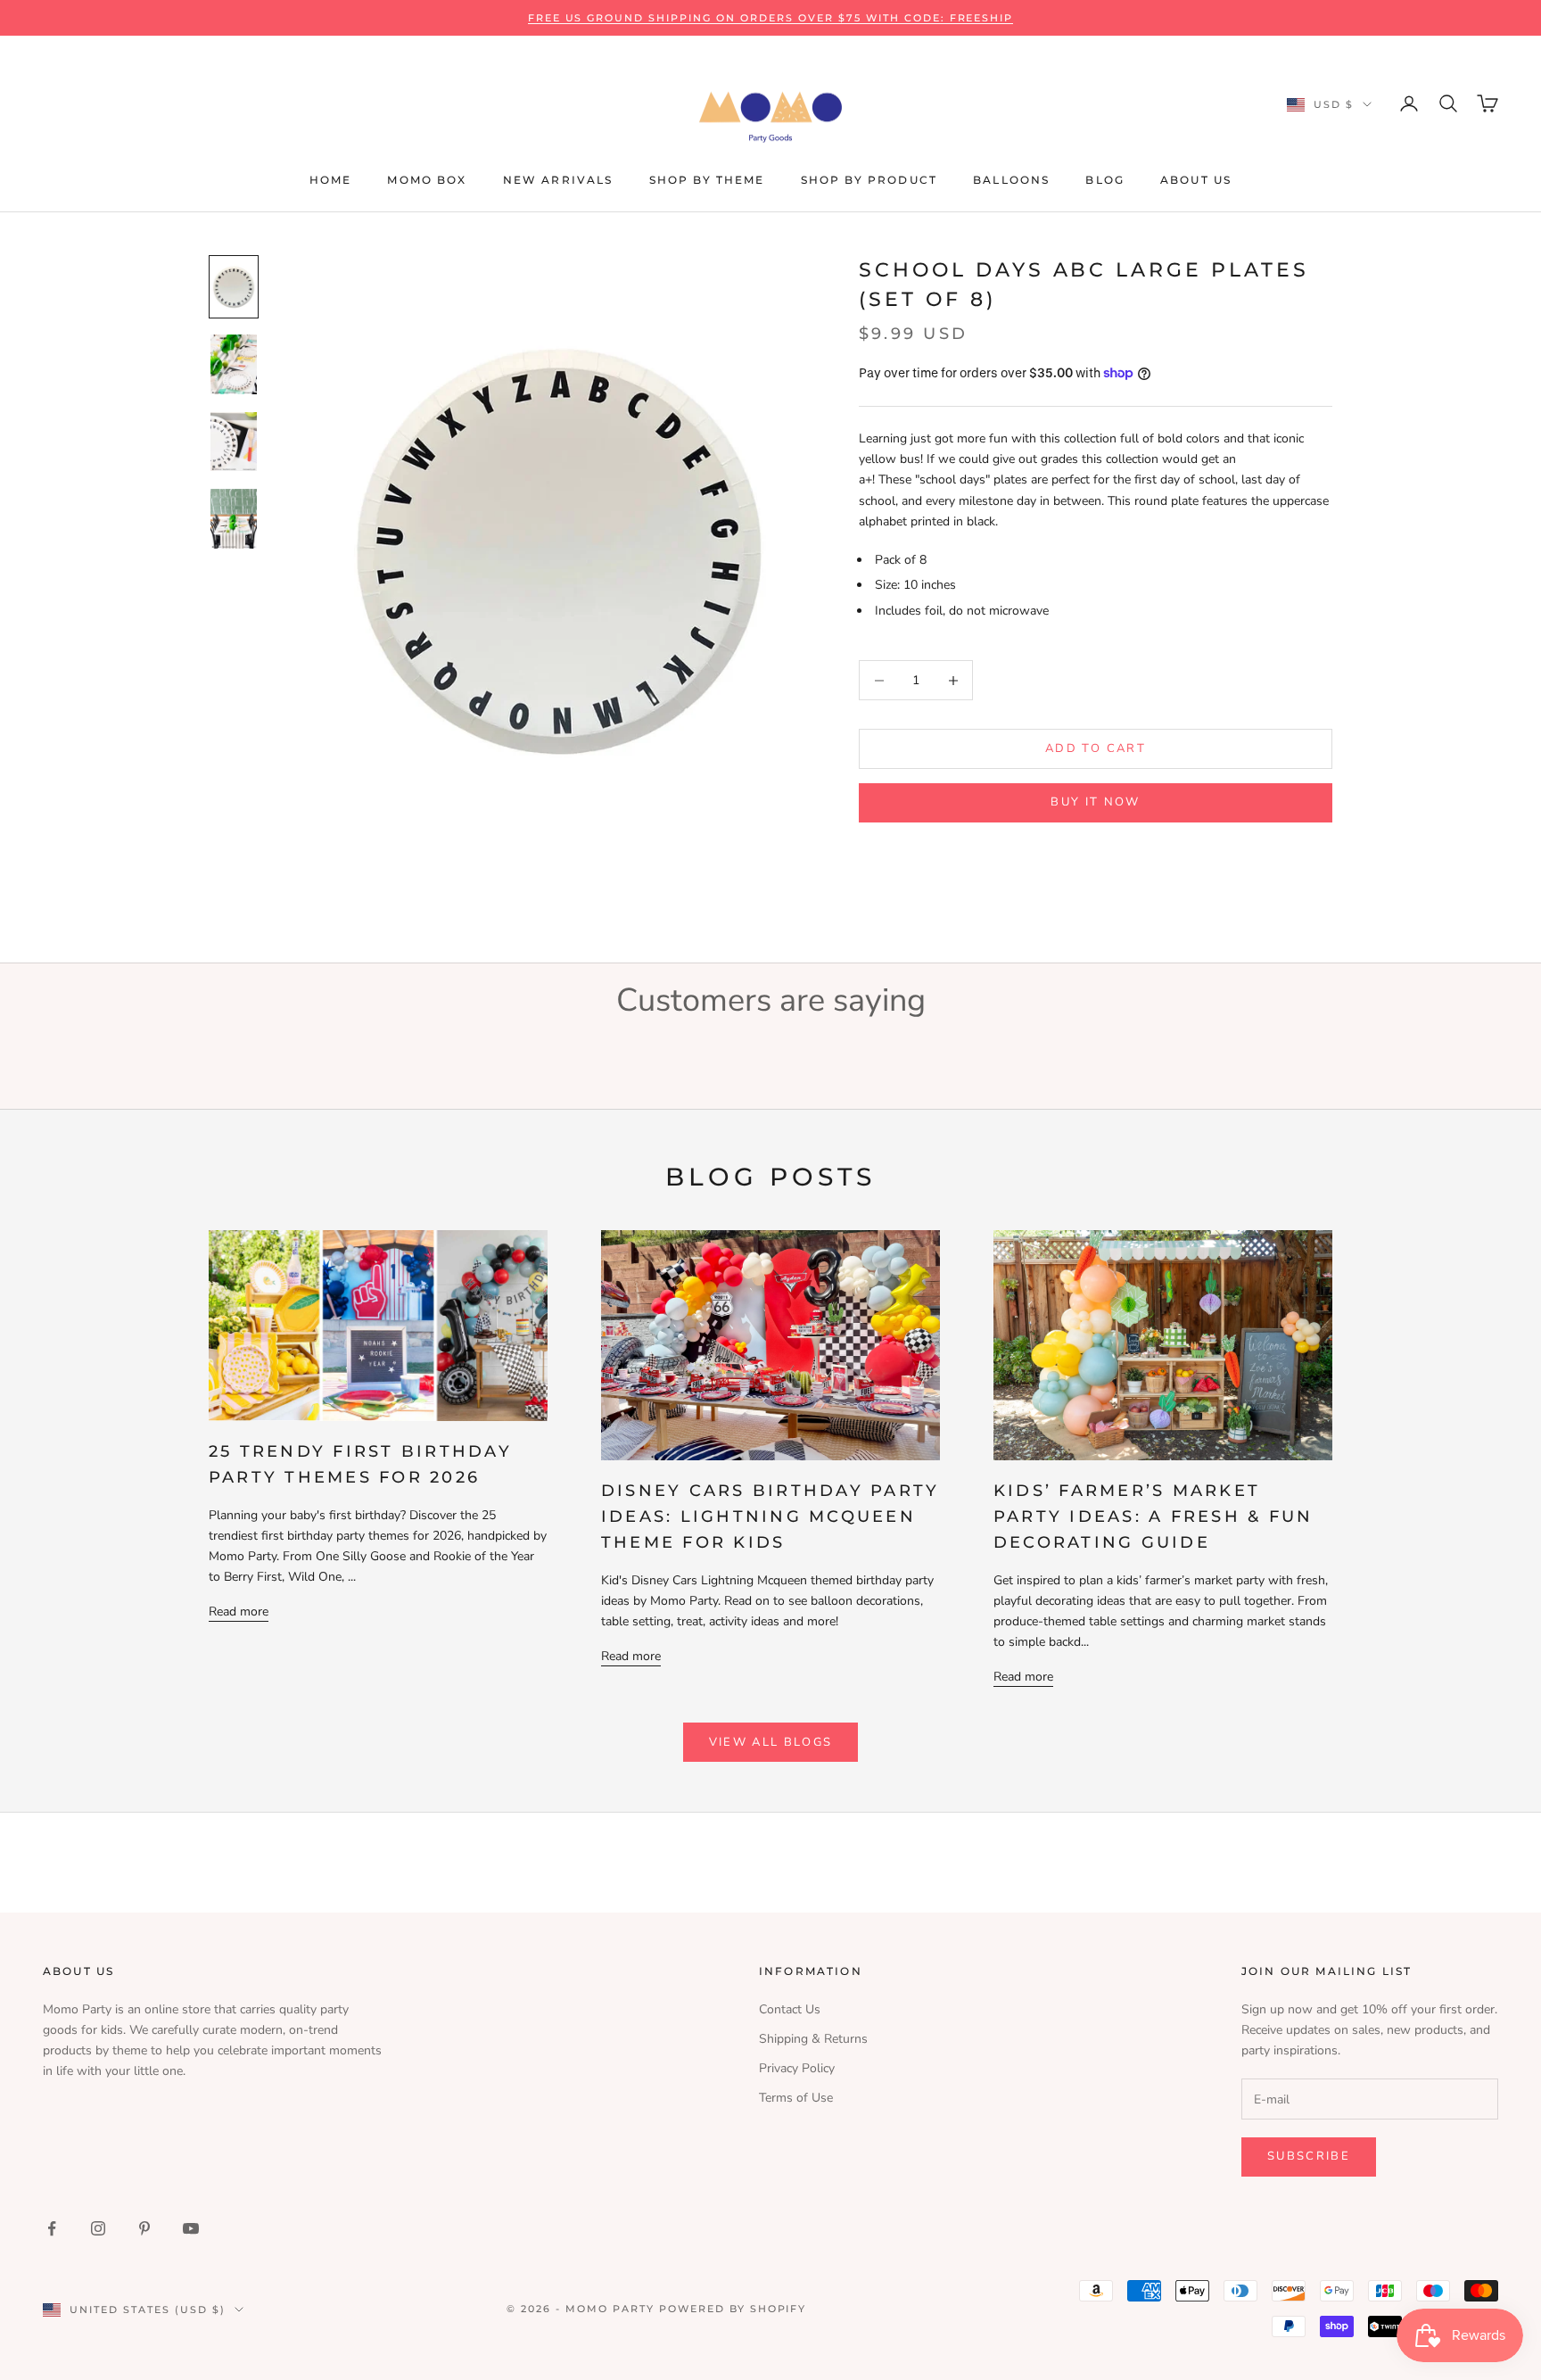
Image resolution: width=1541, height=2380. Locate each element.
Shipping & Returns (813, 2039)
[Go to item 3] (234, 442)
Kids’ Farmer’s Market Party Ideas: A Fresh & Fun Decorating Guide (1153, 1516)
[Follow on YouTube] (191, 2228)
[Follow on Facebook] (52, 2228)
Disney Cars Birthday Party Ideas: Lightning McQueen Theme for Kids (770, 1516)
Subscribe (1309, 2156)
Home (331, 180)
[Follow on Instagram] (98, 2228)
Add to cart (1096, 748)
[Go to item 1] (234, 287)
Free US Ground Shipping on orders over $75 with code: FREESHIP (771, 18)
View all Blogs (771, 1742)
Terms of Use (796, 2098)
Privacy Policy (797, 2068)
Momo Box (427, 180)
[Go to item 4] (234, 519)
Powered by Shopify (733, 2309)
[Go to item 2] (234, 364)
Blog (1105, 180)
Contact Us (790, 2009)
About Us (1196, 180)
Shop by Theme (707, 180)
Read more (239, 1611)
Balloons (1011, 180)
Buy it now (1095, 802)
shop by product (869, 180)
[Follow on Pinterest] (144, 2228)
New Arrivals (558, 180)
